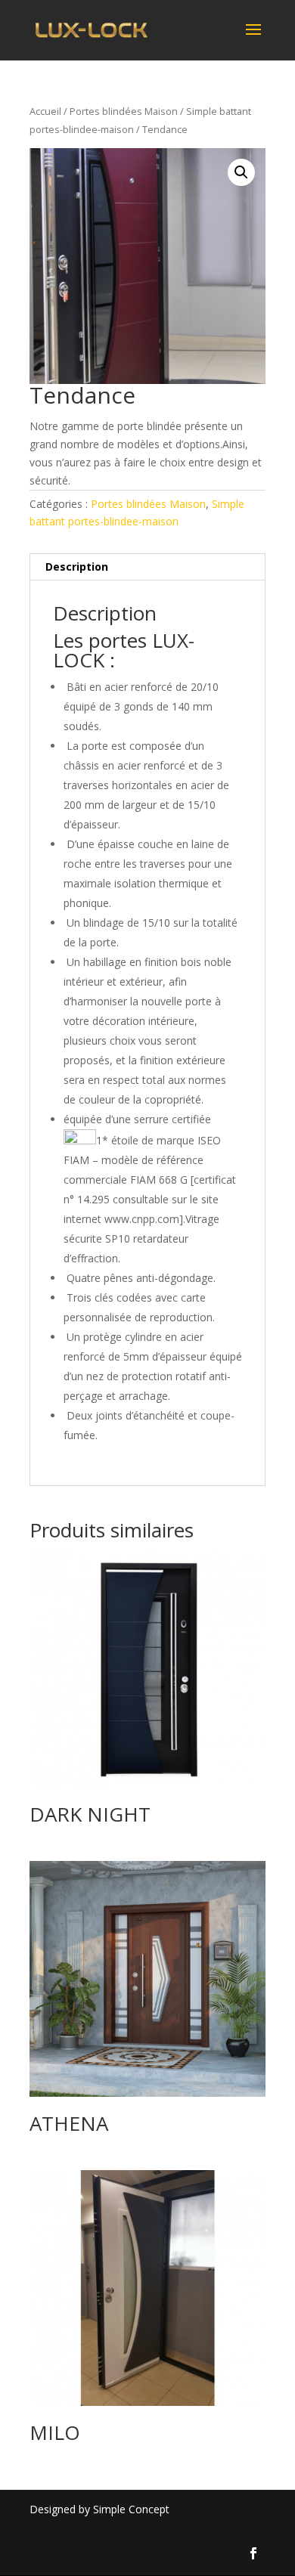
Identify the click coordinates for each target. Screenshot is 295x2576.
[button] (241, 172)
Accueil (45, 111)
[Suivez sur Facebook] (253, 2553)
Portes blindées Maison (124, 111)
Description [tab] (77, 567)
